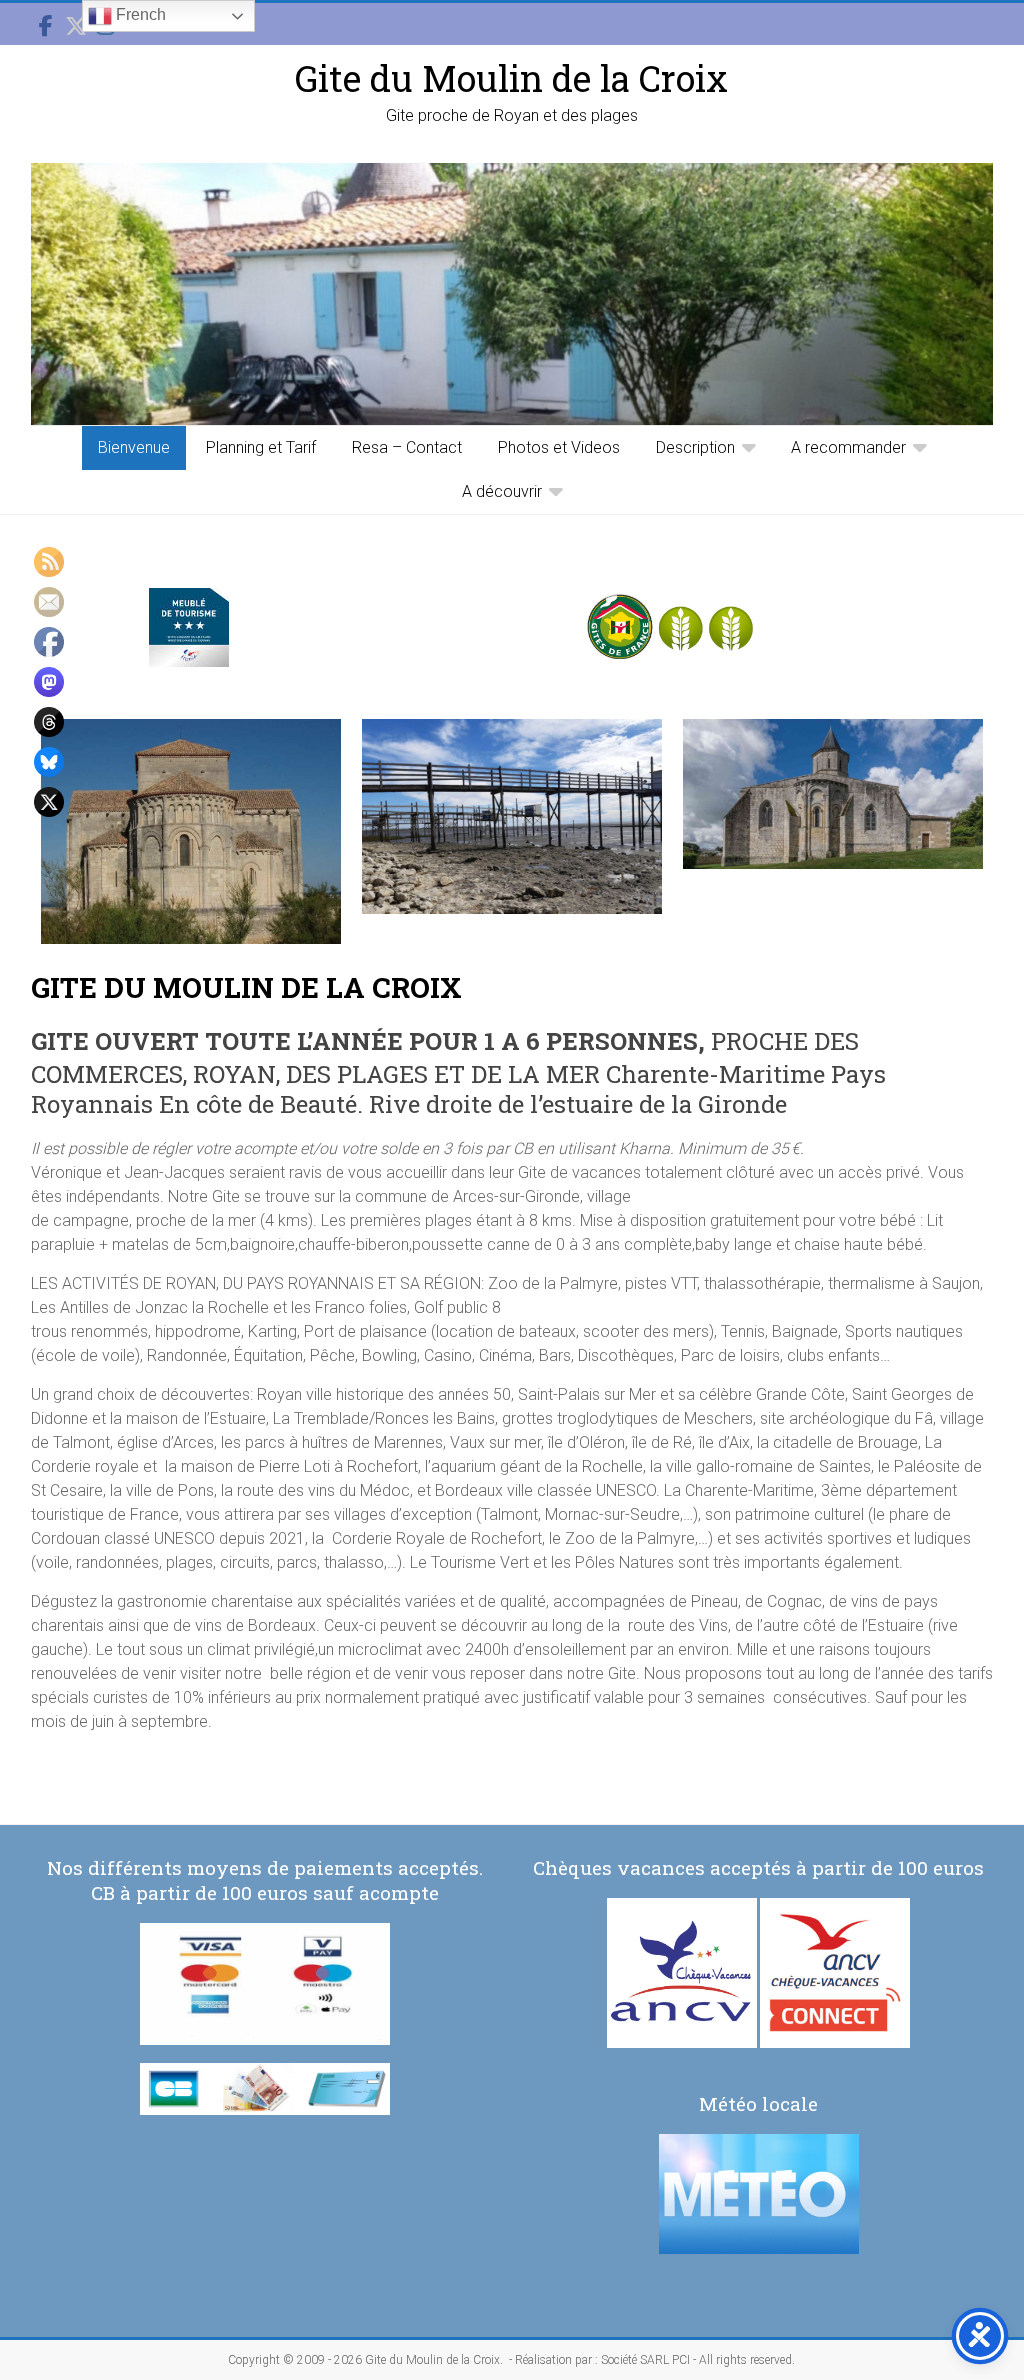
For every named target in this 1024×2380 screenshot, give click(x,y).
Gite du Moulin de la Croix (511, 78)
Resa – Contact (407, 447)
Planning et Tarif (261, 447)
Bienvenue (134, 447)
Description (695, 447)
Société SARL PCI (645, 2360)
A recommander (848, 447)
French (139, 14)
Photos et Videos (559, 447)
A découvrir (502, 491)
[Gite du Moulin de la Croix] (512, 294)
